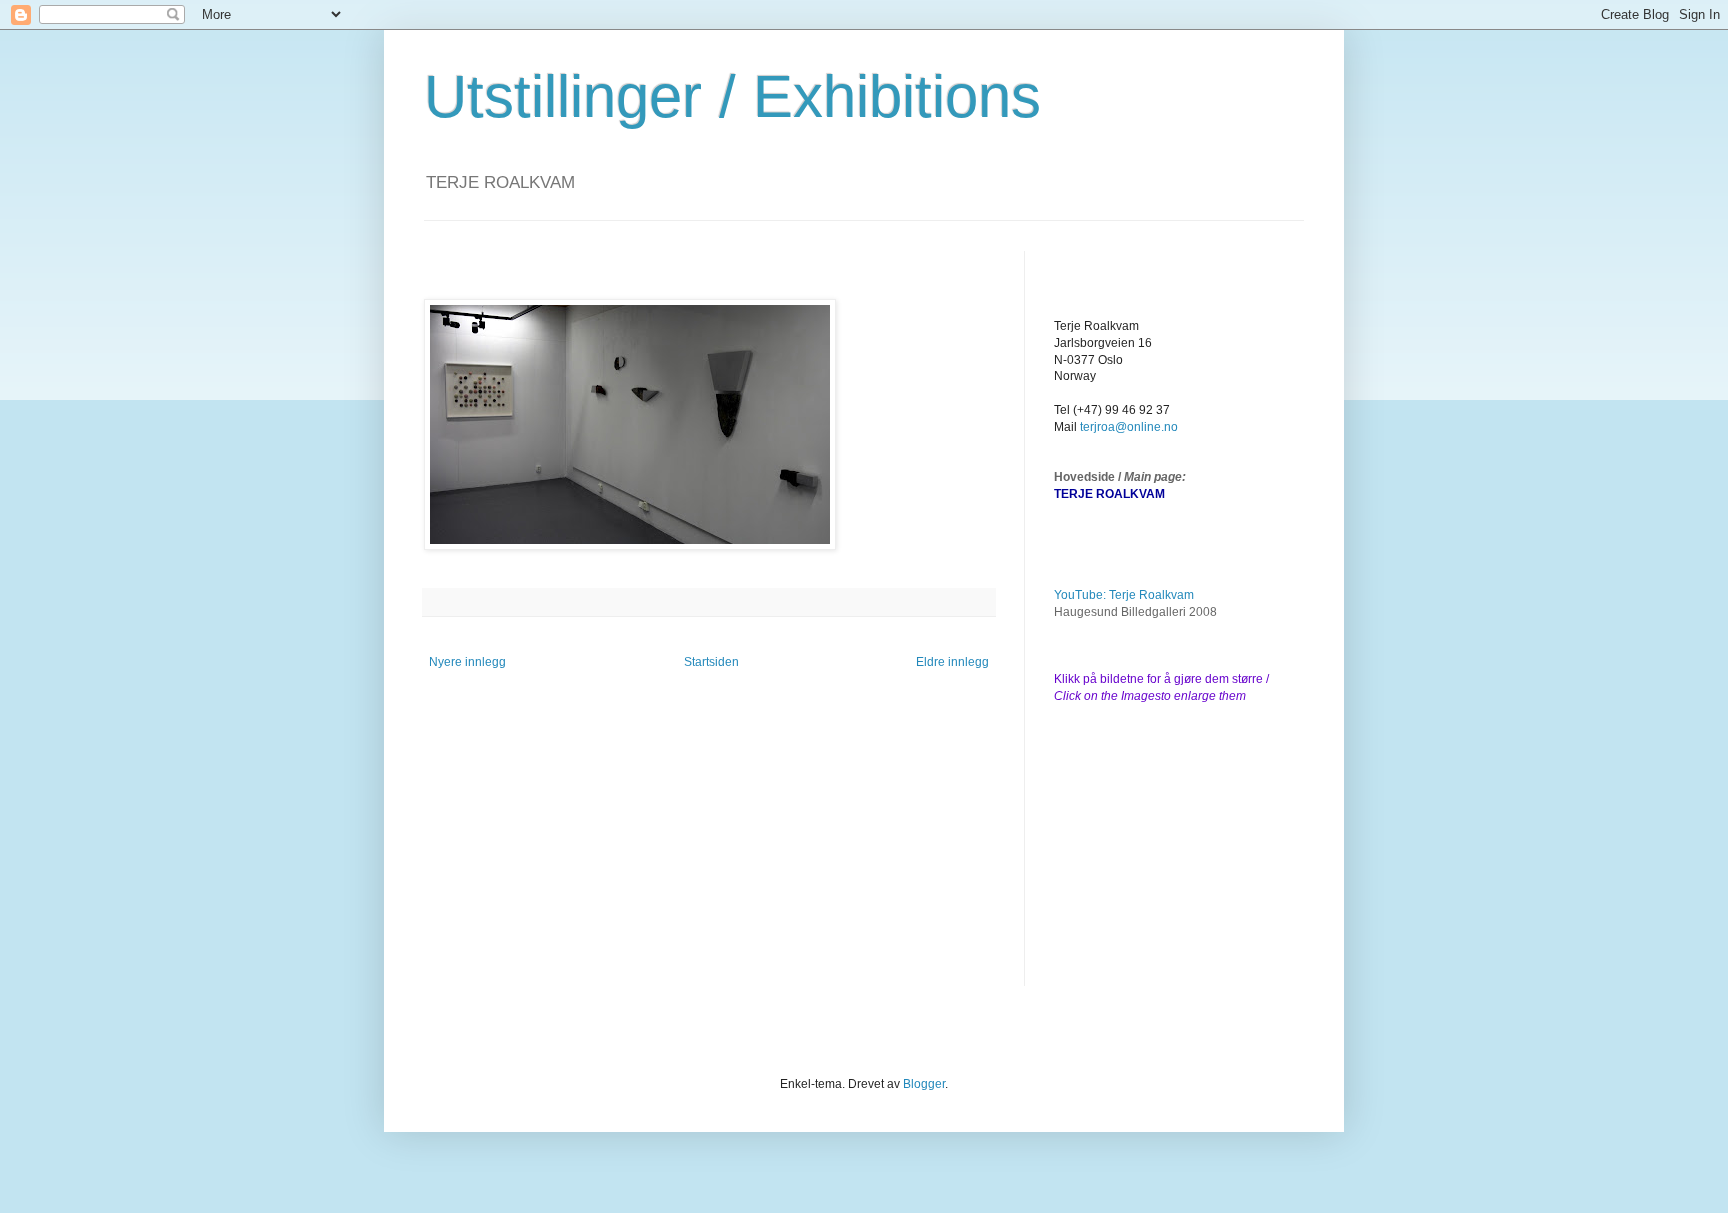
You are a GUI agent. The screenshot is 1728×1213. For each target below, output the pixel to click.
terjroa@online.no (1129, 427)
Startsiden (711, 662)
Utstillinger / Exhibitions (732, 96)
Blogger (924, 1084)
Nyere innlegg (467, 662)
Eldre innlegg (952, 662)
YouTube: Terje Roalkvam (1124, 595)
